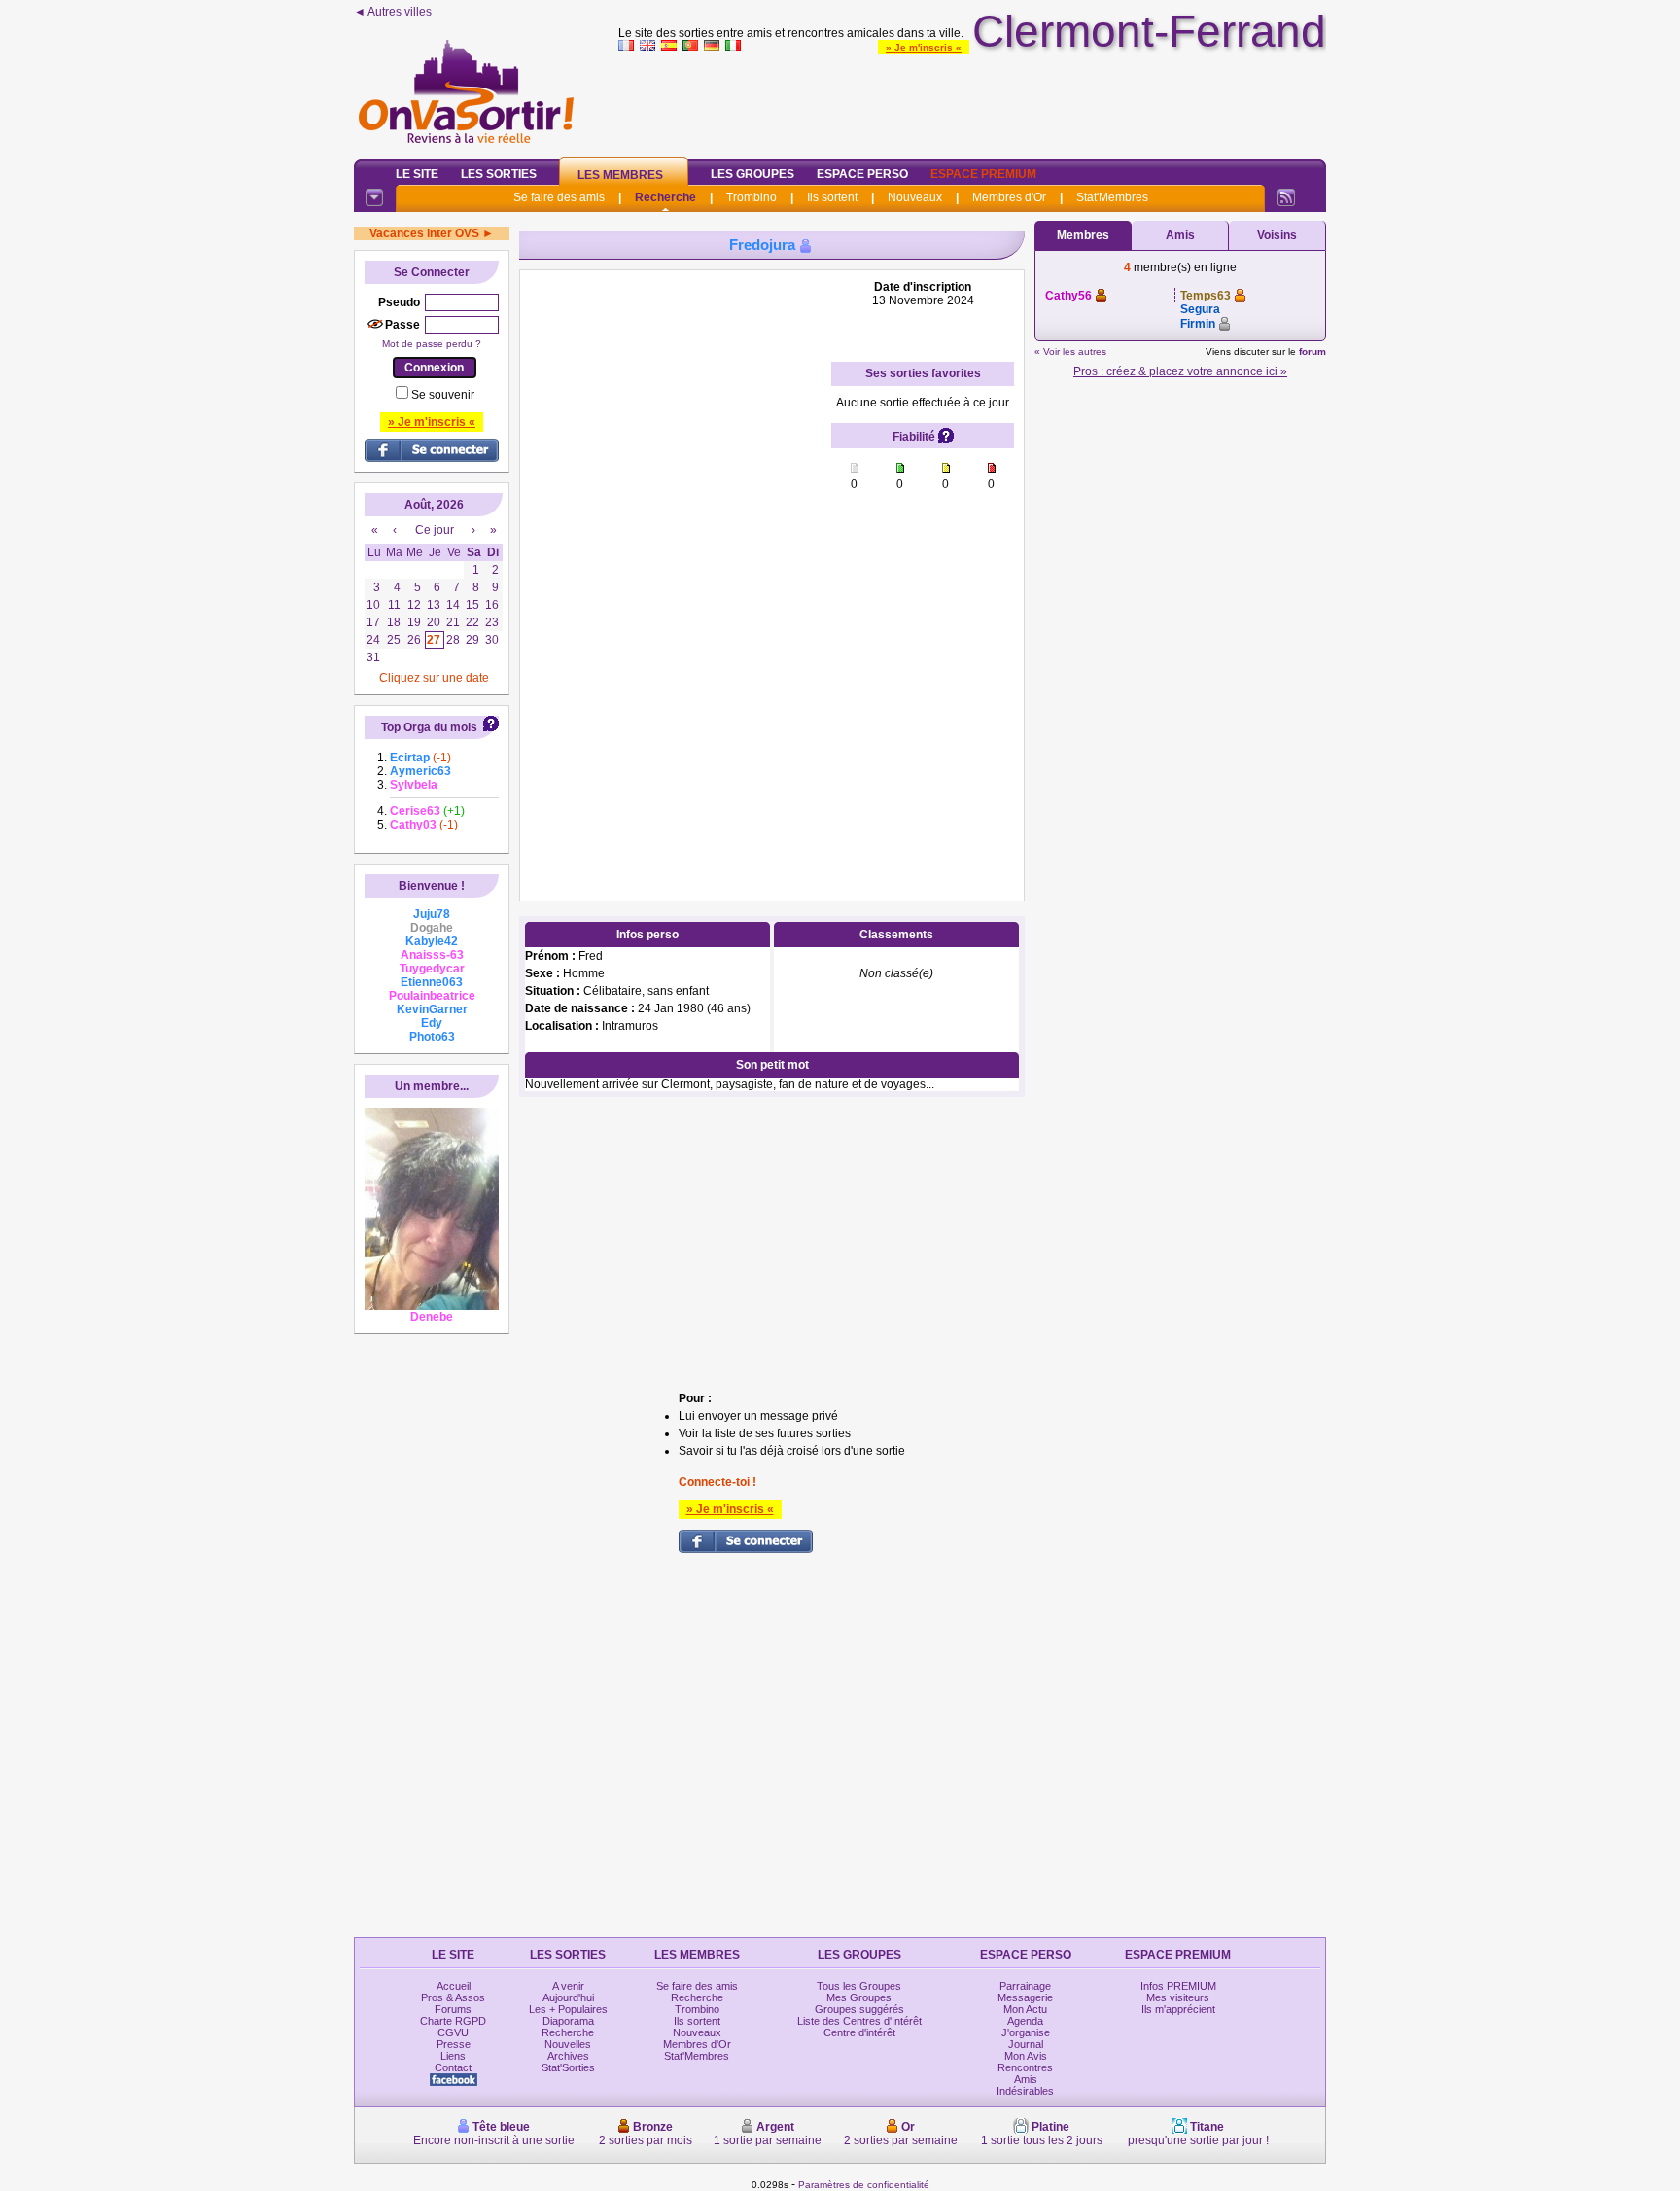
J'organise (1026, 2032)
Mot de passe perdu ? (432, 344)
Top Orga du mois (429, 727)
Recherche (665, 197)
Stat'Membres (1112, 197)
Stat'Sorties (568, 2067)
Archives (568, 2056)
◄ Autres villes (393, 12)
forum (1312, 352)
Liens (453, 2056)
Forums (453, 2009)
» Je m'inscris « (924, 47)
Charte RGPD (453, 2021)
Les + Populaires (568, 2009)
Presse (454, 2044)
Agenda (1025, 2021)
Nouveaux (915, 197)
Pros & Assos (453, 1997)
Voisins (1277, 235)
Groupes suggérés (859, 2009)
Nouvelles (568, 2044)
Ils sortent (832, 197)
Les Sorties (499, 174)
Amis (1180, 235)
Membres (1083, 235)
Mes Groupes (859, 1997)
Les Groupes (752, 174)
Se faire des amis (559, 197)
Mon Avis (1026, 2056)
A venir (568, 1986)
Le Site (417, 174)
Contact (453, 2067)
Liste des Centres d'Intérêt (859, 2021)
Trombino (752, 197)
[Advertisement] (972, 101)
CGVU (453, 2032)
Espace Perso (862, 174)
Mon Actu (1025, 2009)
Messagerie (1025, 1997)
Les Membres (620, 175)
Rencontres (1025, 2067)
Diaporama (568, 2021)
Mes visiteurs (1178, 1997)
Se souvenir (443, 395)
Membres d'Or (1009, 197)
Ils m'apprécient (1178, 2009)
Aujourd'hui (568, 1997)
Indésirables (1025, 2091)
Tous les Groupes (859, 1986)
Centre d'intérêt (859, 2032)
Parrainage (1025, 1986)
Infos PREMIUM (1178, 1986)
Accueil (454, 1986)
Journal (1026, 2044)
